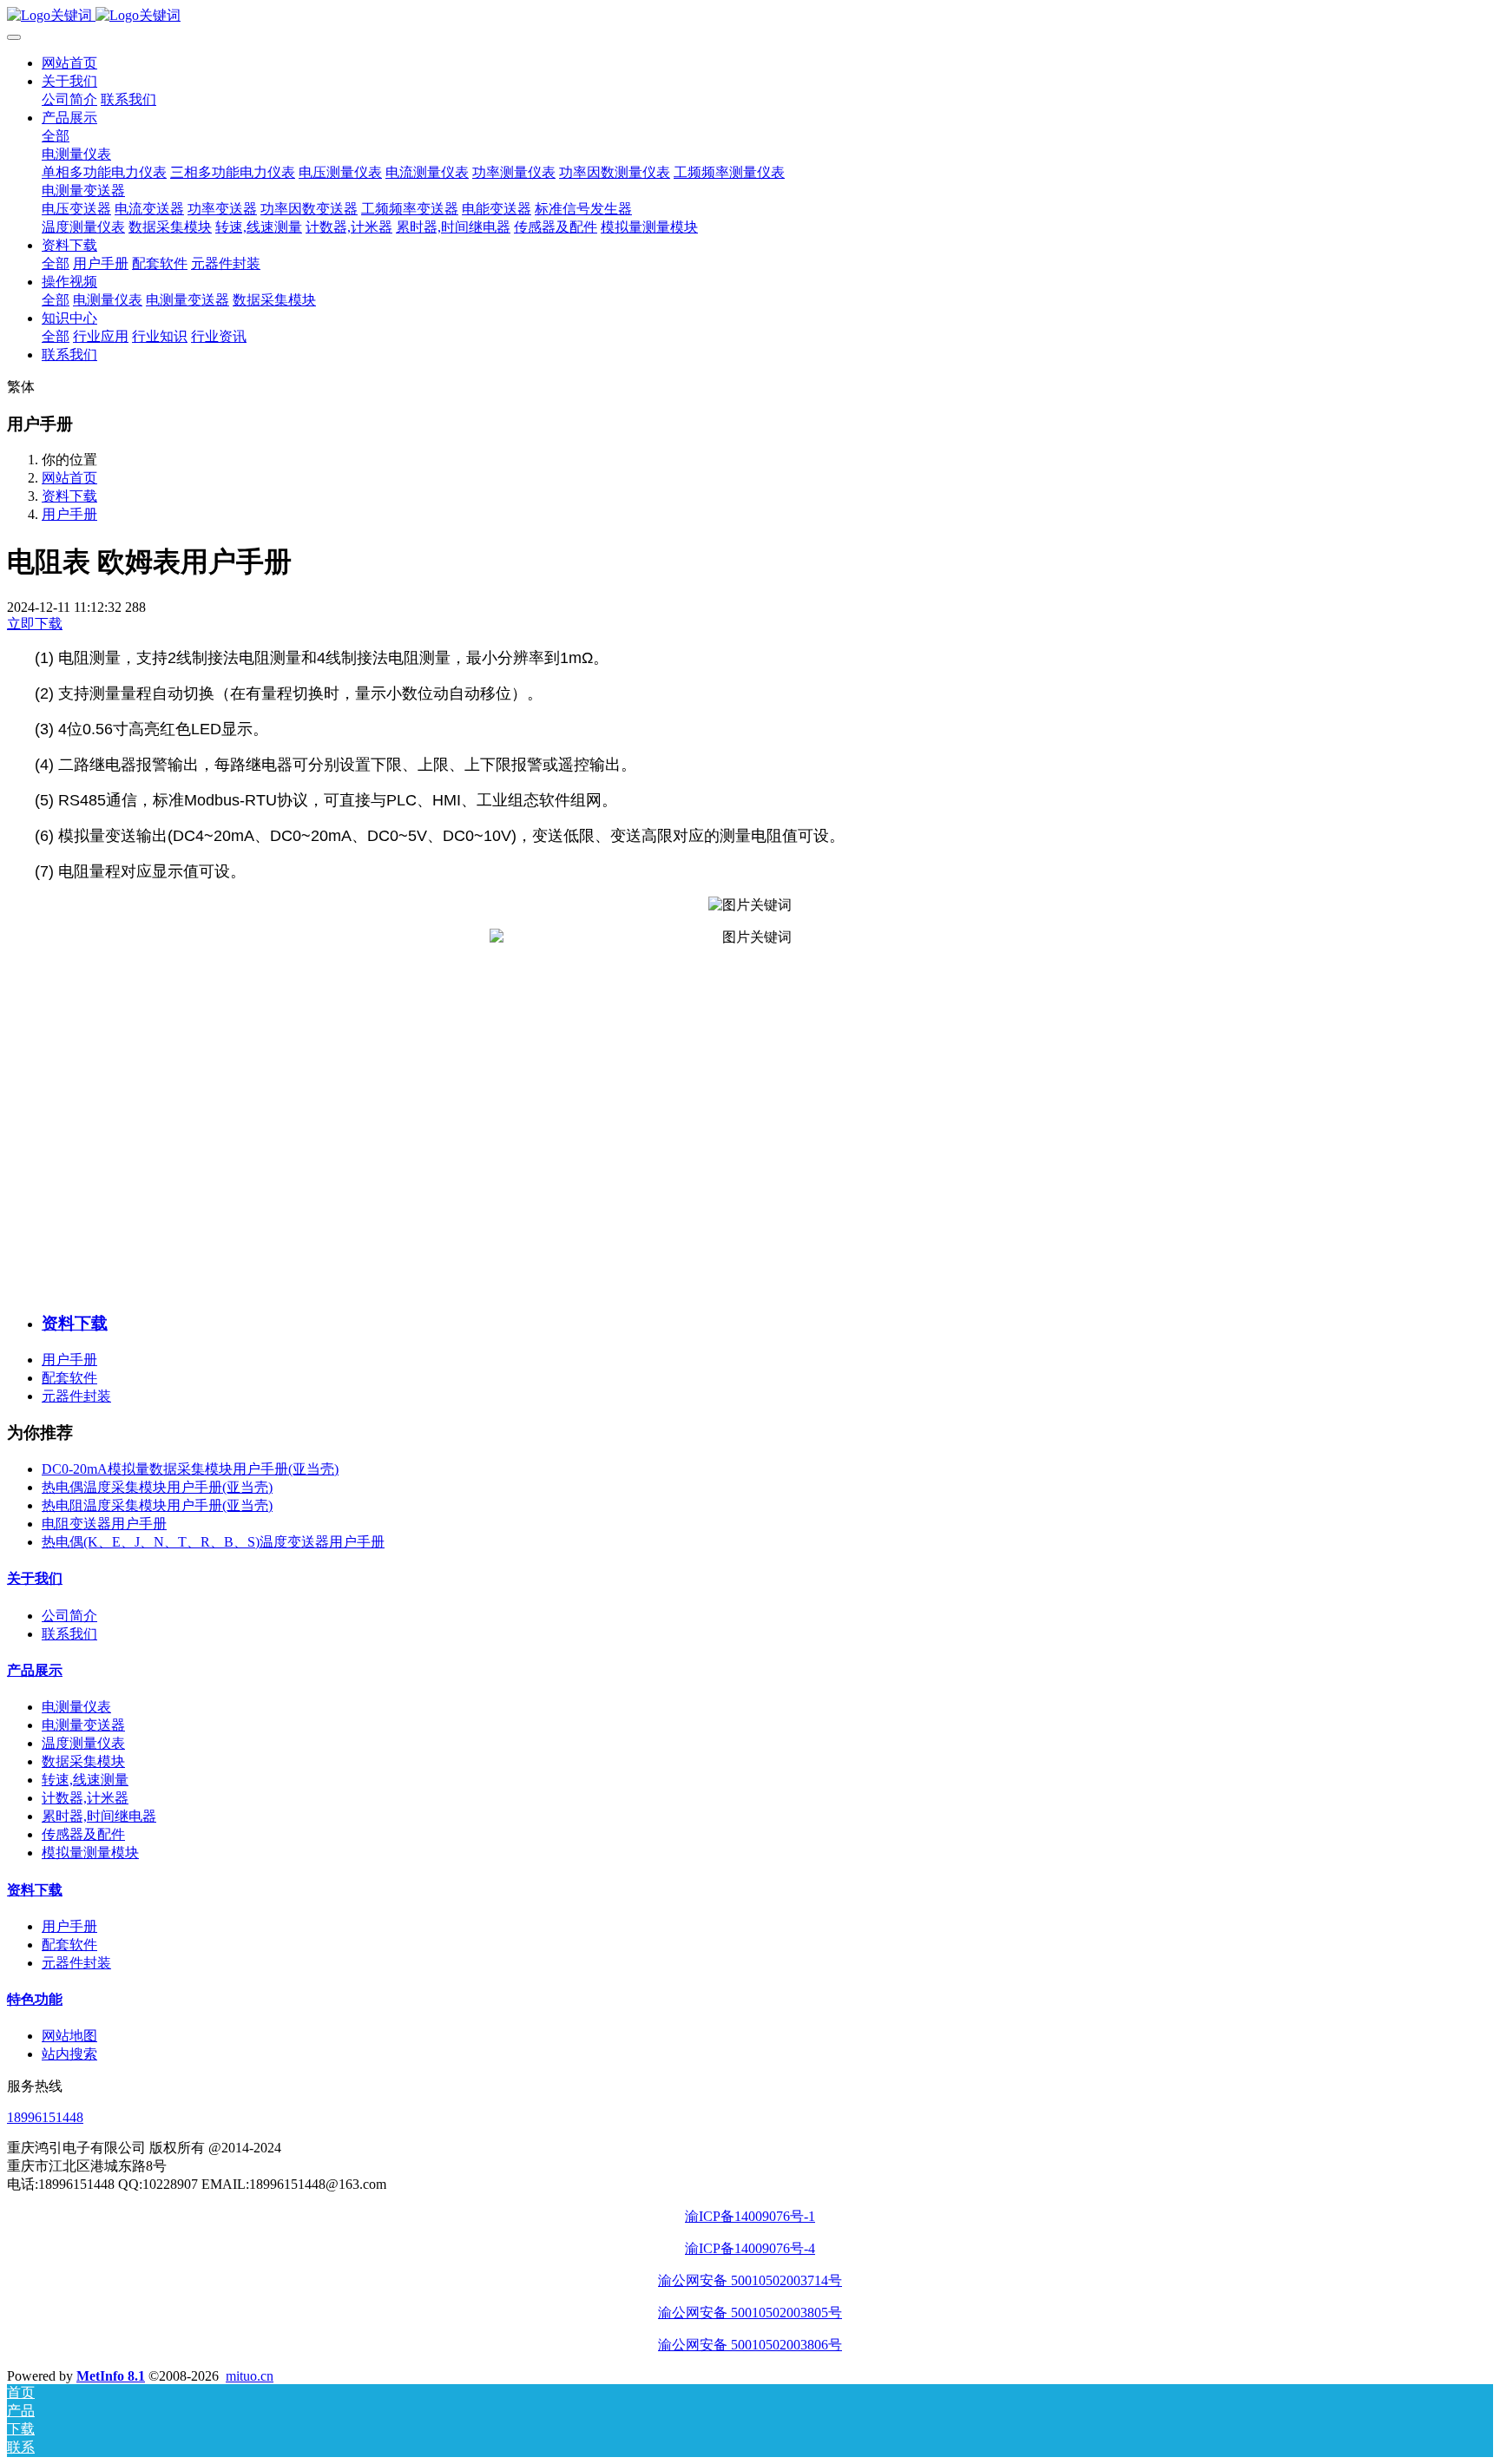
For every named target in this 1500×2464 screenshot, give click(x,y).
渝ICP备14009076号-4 (750, 2248)
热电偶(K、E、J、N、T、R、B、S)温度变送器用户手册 (213, 1542)
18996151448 (45, 2117)
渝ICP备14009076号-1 (750, 2216)
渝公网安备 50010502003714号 (750, 2280)
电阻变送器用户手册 (104, 1524)
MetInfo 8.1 (111, 2376)
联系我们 (69, 1634)
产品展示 (35, 1670)
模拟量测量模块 (90, 1853)
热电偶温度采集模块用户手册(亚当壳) (157, 1487)
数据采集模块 (83, 1761)
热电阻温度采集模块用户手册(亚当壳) (157, 1505)
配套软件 (69, 1378)
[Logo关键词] (750, 16)
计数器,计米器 (85, 1798)
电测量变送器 (83, 1725)
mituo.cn (250, 2376)
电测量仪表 (76, 1707)
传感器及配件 (83, 1834)
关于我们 (35, 1578)
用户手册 (69, 514)
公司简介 (69, 1616)
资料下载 (69, 496)
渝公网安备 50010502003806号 (750, 2345)
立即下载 (35, 624)
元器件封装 (76, 1396)
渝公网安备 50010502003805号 (750, 2313)
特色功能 (35, 1999)
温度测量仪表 (83, 1743)
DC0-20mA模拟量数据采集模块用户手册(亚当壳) (190, 1469)
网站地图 (69, 2036)
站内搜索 (69, 2054)
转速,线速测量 (85, 1780)
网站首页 (69, 63)
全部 (56, 136)
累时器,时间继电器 (99, 1816)
